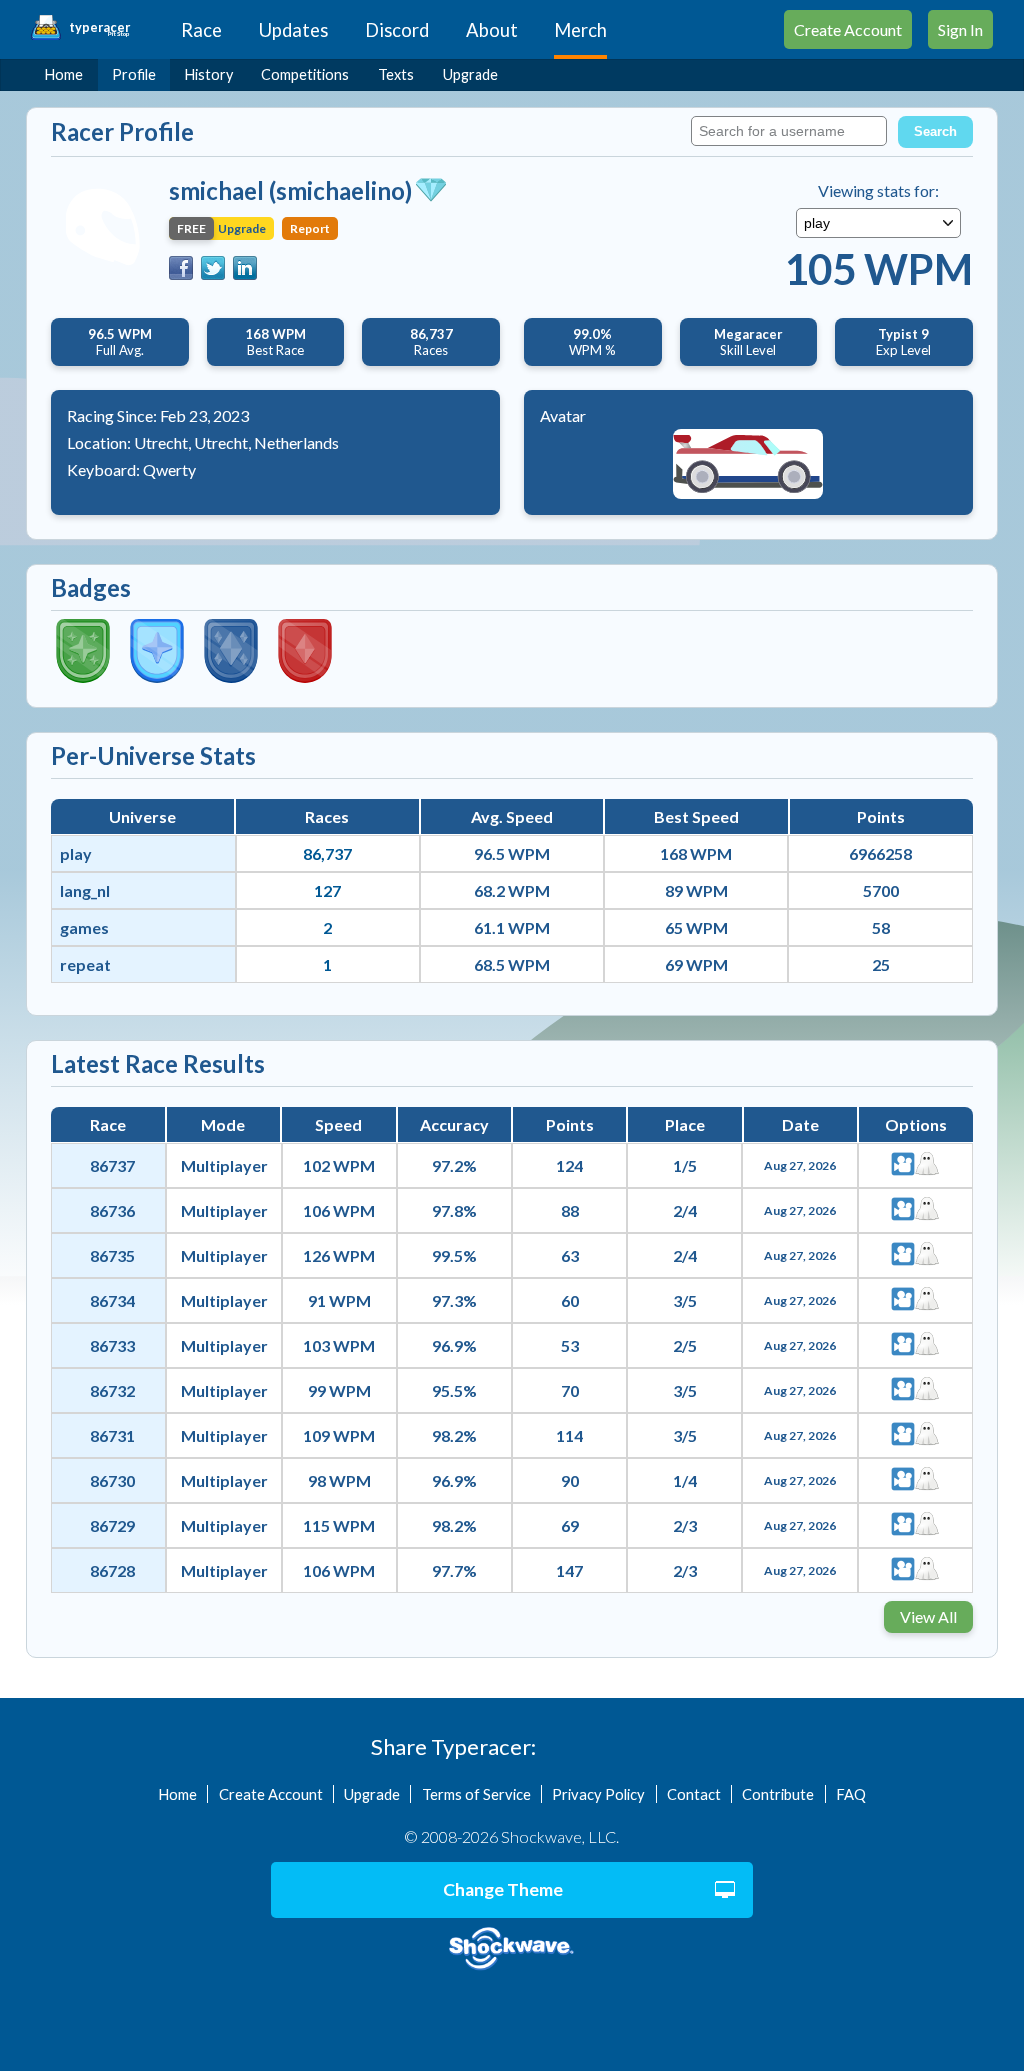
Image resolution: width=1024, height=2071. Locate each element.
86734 (112, 1300)
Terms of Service (476, 1794)
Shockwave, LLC (511, 1949)
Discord (397, 30)
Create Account (848, 29)
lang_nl (85, 890)
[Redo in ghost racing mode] (927, 1165)
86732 (112, 1390)
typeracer (99, 28)
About (492, 30)
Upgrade (470, 74)
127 (327, 890)
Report (310, 228)
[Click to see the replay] (903, 1165)
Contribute (778, 1794)
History (209, 74)
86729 (112, 1525)
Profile (134, 74)
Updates (293, 30)
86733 (112, 1345)
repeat (85, 964)
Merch (580, 30)
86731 (112, 1435)
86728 (112, 1570)
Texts (396, 74)
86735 (112, 1255)
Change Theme (503, 1889)
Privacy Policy (598, 1794)
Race (201, 30)
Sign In (960, 29)
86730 (112, 1480)
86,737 (327, 853)
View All (928, 1616)
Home (64, 74)
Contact (694, 1794)
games (84, 927)
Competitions (305, 74)
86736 (112, 1210)
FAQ (851, 1794)
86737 (112, 1165)
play (76, 853)
